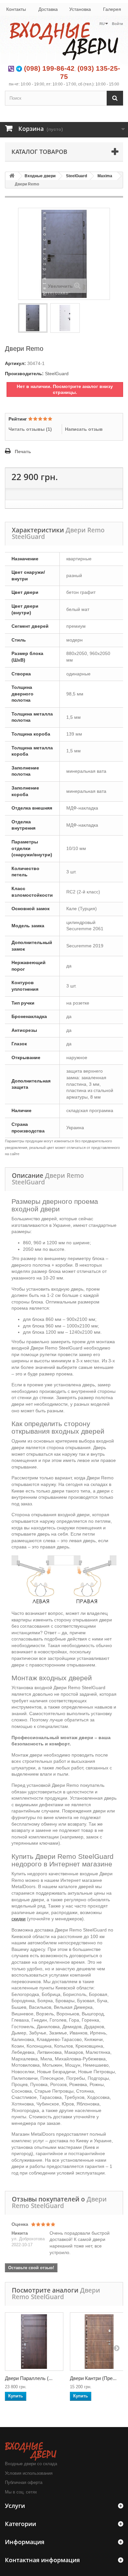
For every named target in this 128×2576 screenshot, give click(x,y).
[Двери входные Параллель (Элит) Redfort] (34, 2342)
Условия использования (29, 2473)
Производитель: (24, 374)
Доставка (48, 9)
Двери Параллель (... (29, 2378)
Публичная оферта (24, 2482)
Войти (117, 24)
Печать (23, 451)
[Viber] (11, 68)
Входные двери (40, 176)
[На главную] (12, 176)
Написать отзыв (84, 429)
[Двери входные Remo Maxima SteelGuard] (33, 318)
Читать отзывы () (30, 429)
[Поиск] (115, 98)
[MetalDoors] (64, 40)
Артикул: (15, 363)
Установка (80, 9)
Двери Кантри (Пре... (93, 2378)
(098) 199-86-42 (49, 68)
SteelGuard (76, 176)
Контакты (16, 9)
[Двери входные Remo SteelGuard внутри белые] (65, 318)
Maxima (105, 176)
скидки (19, 1919)
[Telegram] (19, 68)
